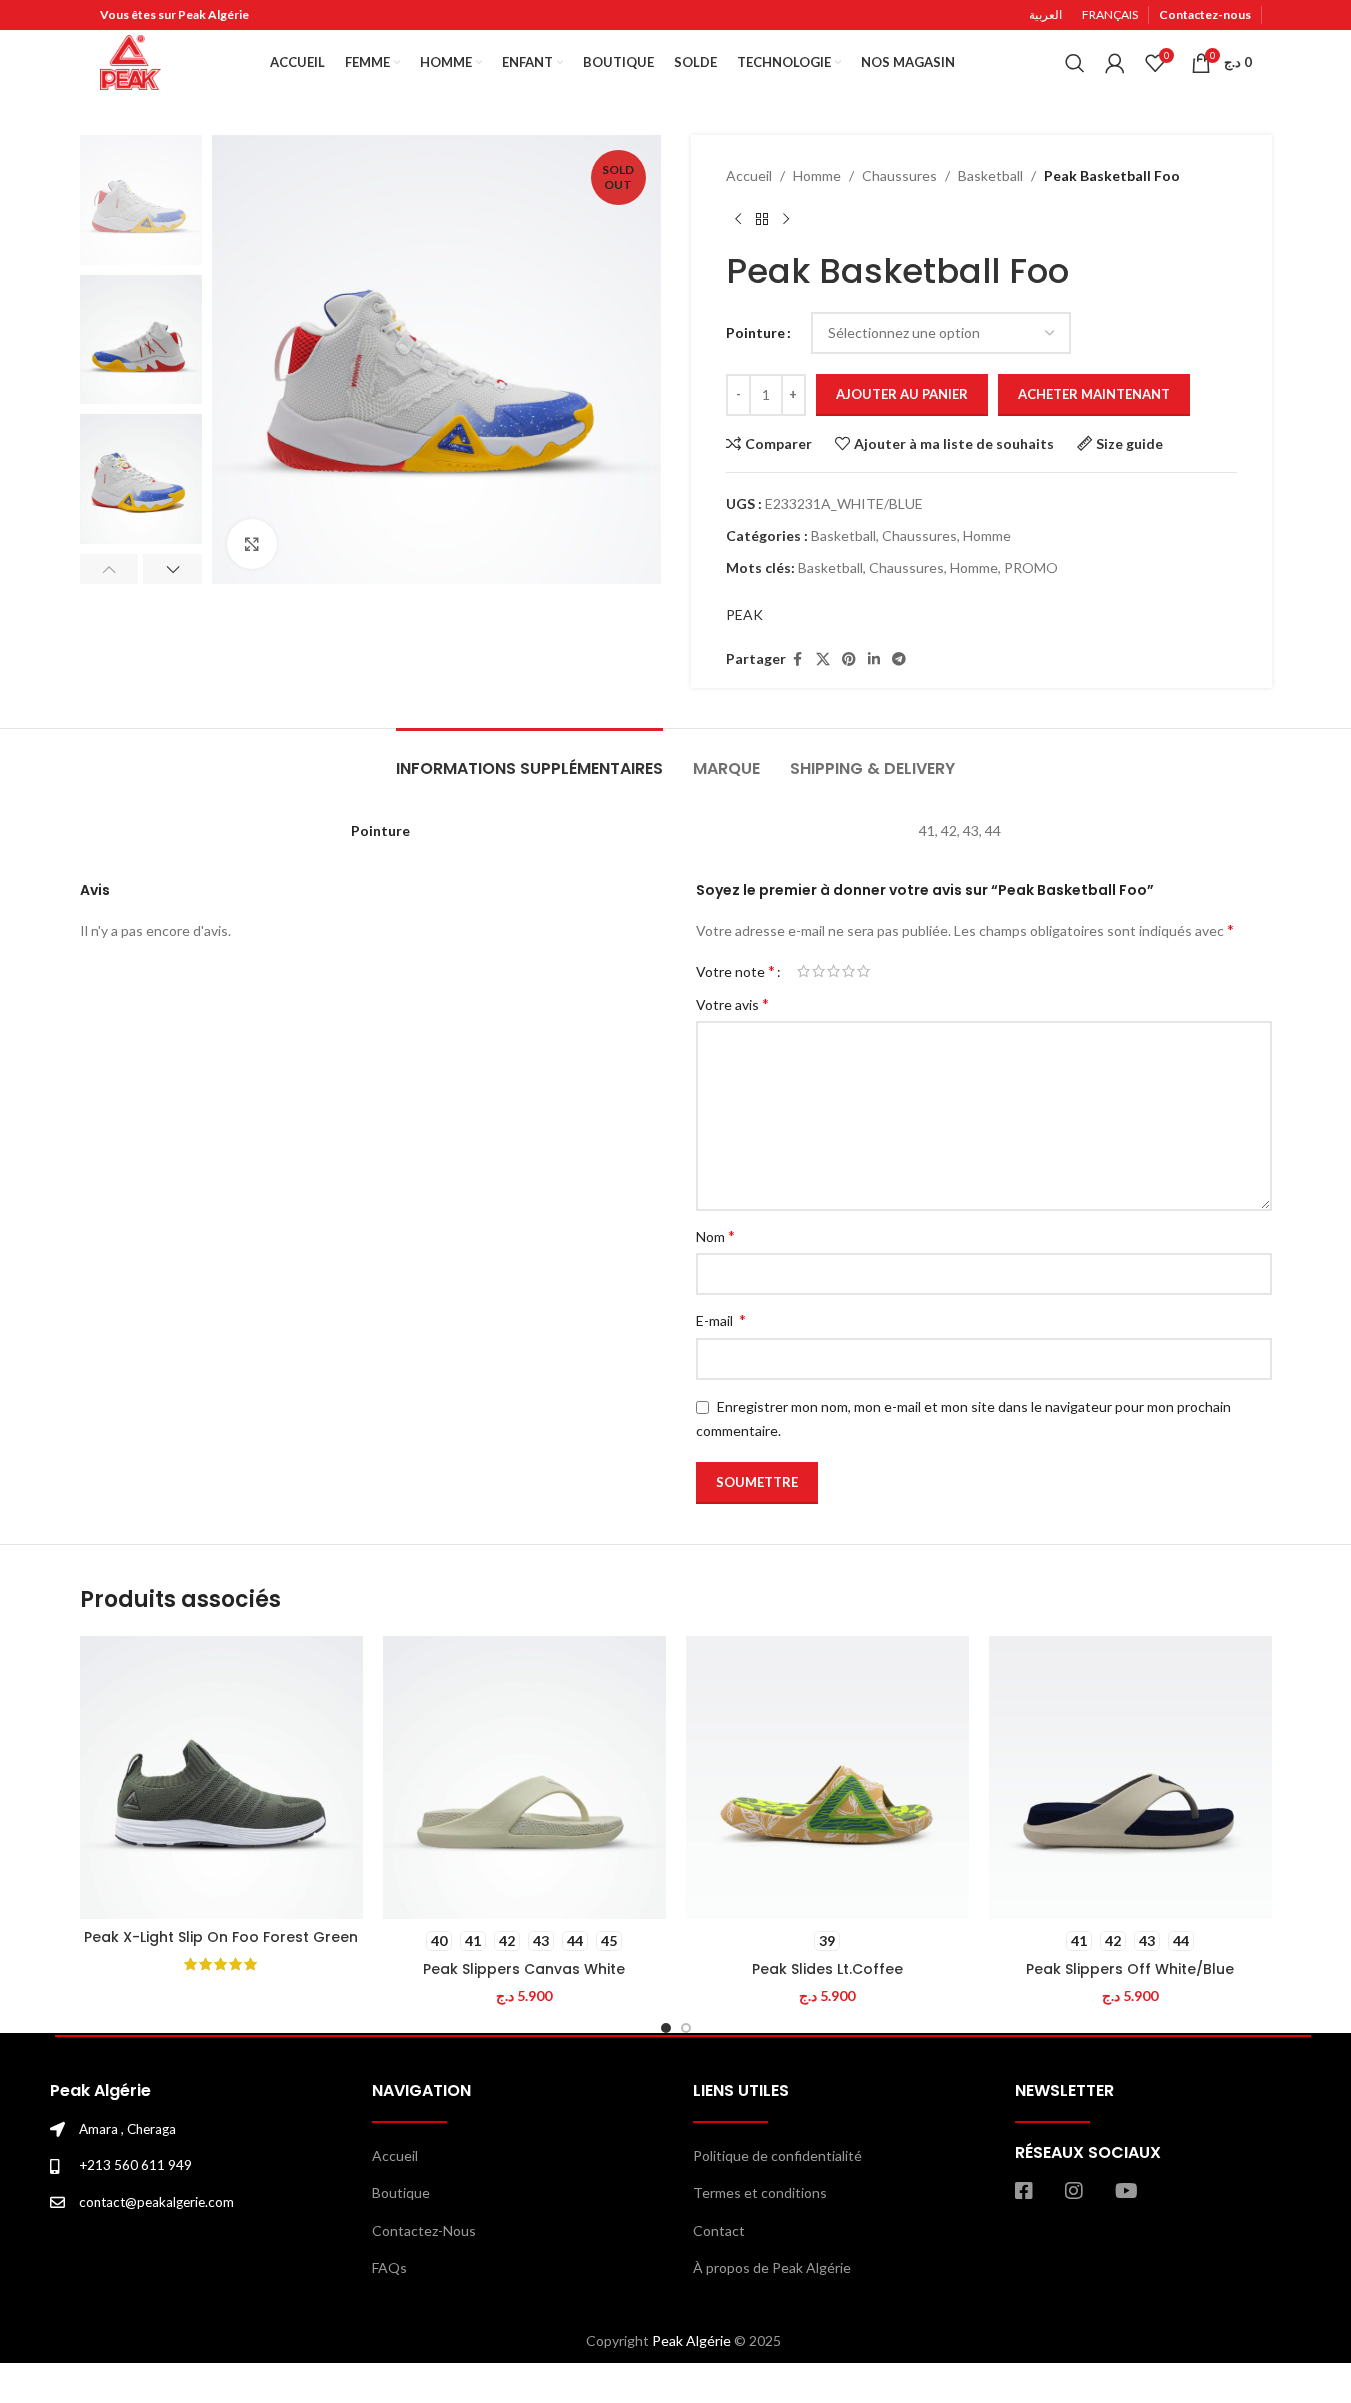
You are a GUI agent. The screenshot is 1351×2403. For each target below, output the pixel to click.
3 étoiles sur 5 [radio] (833, 971)
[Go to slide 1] (666, 2028)
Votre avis (732, 1003)
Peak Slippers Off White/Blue (1130, 1969)
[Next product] (786, 219)
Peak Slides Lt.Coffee (827, 1969)
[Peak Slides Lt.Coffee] (827, 1777)
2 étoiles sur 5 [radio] (818, 971)
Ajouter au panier (902, 394)
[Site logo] (130, 60)
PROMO (1031, 567)
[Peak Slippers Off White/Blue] (1130, 1777)
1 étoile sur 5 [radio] (803, 971)
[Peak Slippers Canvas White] (524, 1777)
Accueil (749, 175)
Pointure (755, 332)
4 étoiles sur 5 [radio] (848, 971)
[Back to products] (762, 219)
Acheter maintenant (1094, 394)
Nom (715, 1235)
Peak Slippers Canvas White (524, 1969)
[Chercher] (1075, 63)
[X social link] (823, 659)
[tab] (529, 758)
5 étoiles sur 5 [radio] (863, 971)
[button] (109, 569)
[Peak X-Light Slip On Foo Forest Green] (221, 1777)
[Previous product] (738, 219)
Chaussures (899, 175)
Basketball (990, 175)
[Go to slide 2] (686, 2028)
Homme (817, 175)
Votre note (735, 971)
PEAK (744, 614)
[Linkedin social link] (874, 659)
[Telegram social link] (899, 659)
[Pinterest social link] (849, 659)
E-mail (721, 1319)
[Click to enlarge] (252, 544)
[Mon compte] (1115, 63)
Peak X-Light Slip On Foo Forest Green (221, 1937)
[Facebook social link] (798, 659)
